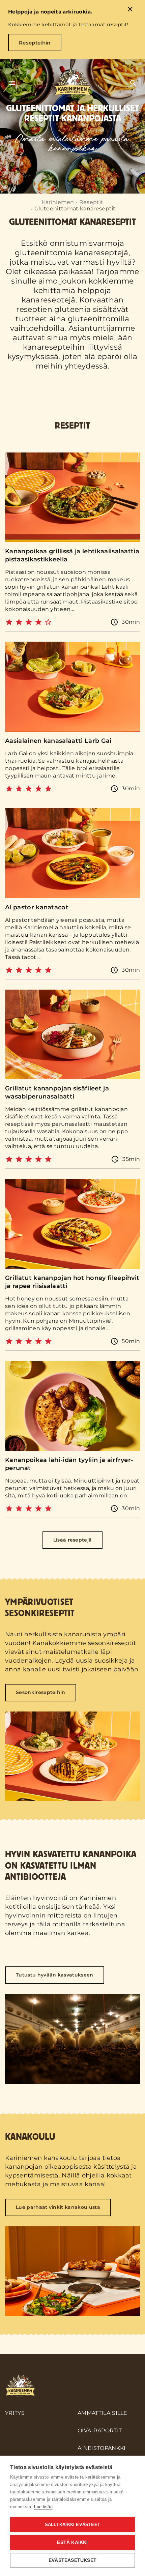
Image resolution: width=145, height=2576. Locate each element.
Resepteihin (35, 43)
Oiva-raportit (100, 2431)
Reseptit (91, 202)
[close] (130, 10)
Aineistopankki (101, 2448)
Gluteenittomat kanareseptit (75, 209)
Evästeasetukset (72, 2560)
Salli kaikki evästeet (72, 2525)
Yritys (15, 2413)
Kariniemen (58, 202)
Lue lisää (43, 2507)
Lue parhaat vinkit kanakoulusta (58, 2207)
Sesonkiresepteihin (41, 1692)
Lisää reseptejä (73, 1540)
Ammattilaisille (103, 2413)
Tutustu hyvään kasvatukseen (55, 1975)
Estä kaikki (72, 2542)
